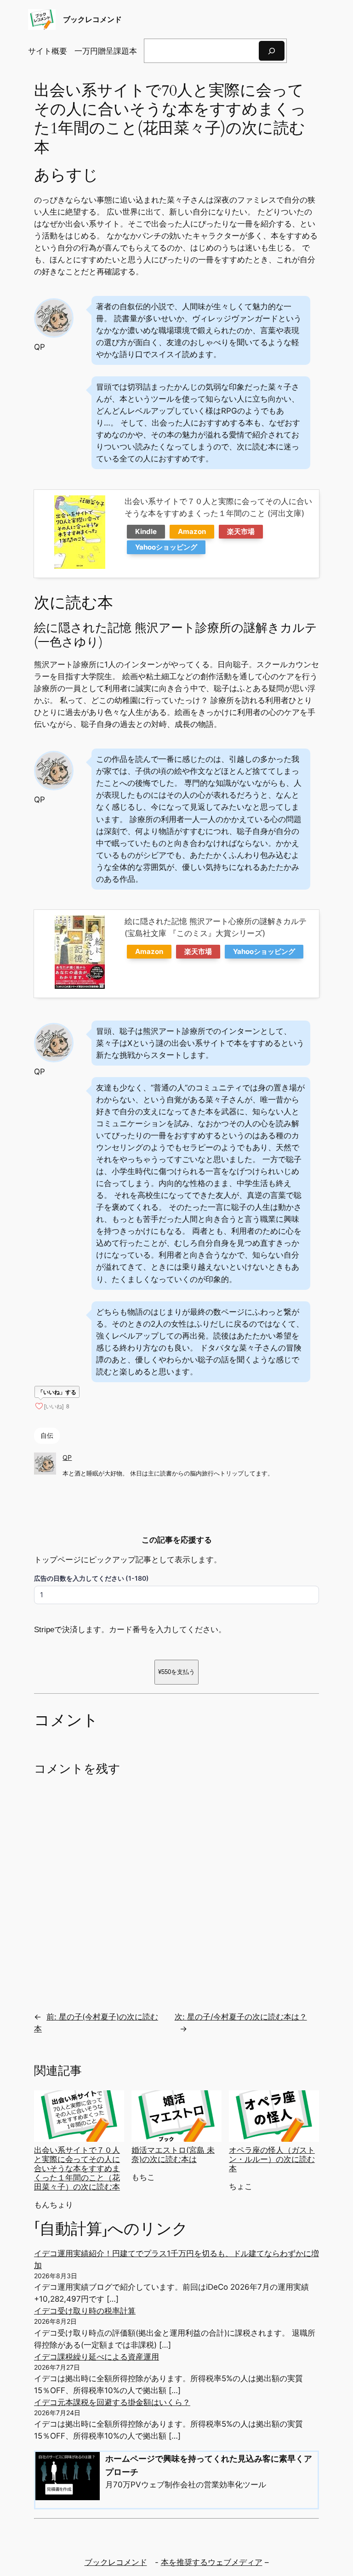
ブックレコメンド (92, 19)
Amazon (192, 531)
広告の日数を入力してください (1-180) (91, 1578)
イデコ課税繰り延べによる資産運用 (97, 2357)
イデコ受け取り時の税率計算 (85, 2311)
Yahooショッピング (166, 547)
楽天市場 (241, 531)
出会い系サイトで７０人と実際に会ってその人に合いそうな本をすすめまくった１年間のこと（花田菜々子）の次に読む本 (77, 2169)
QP (67, 1457)
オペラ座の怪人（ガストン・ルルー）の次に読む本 (272, 2159)
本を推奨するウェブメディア (212, 2562)
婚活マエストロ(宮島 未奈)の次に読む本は (173, 2155)
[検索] (272, 51)
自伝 (47, 1435)
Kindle (146, 531)
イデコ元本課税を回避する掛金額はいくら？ (112, 2402)
